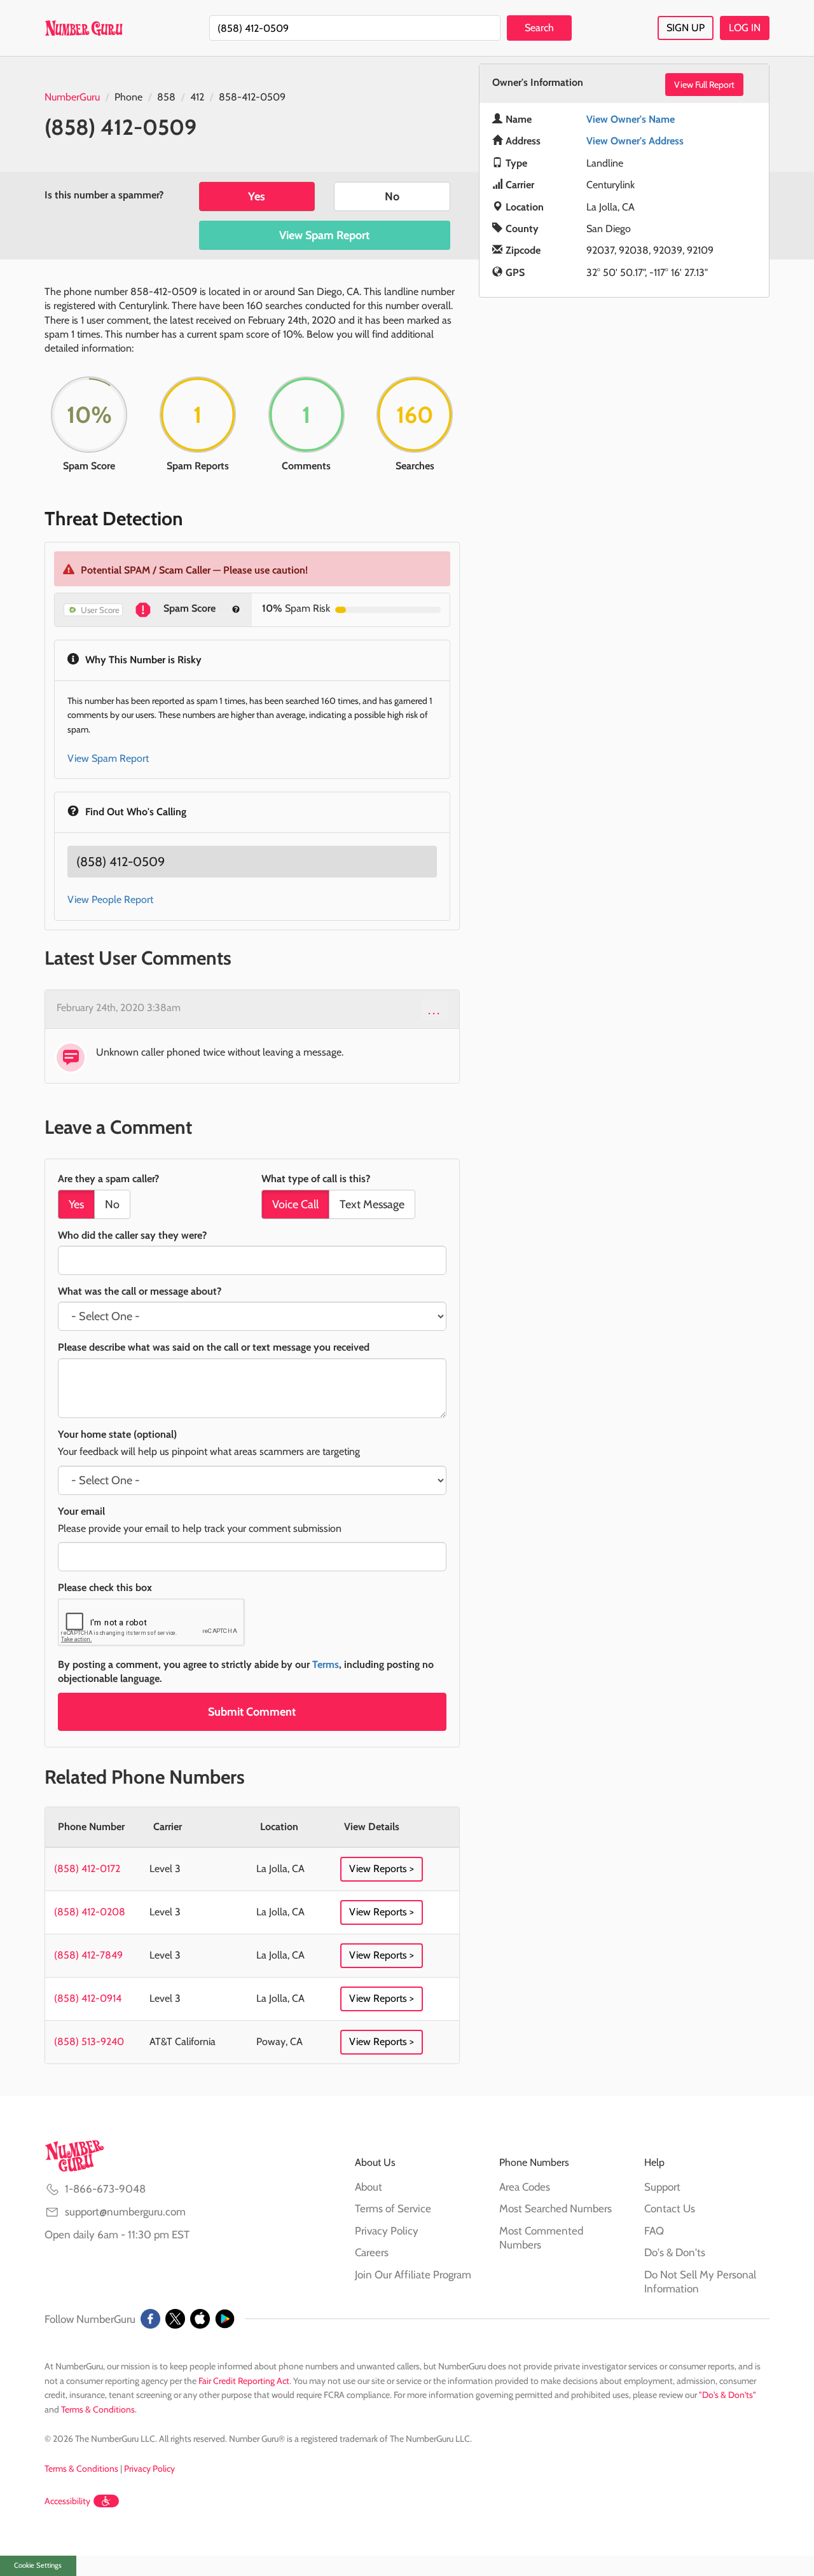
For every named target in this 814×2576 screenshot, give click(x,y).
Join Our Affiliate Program (413, 2275)
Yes (257, 196)
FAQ (654, 2231)
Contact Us (670, 2208)
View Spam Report (324, 235)
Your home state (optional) (117, 1434)
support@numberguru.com (125, 2212)
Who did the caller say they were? (132, 1235)
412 (197, 97)
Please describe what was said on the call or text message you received (214, 1347)
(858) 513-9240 (89, 2042)
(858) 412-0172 (87, 1869)
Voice (295, 1204)
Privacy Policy (387, 2231)
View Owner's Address (635, 141)
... (435, 1010)
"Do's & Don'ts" (728, 2395)
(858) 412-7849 (88, 1955)
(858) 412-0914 (88, 1998)
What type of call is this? (316, 1179)
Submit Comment (252, 1712)
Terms (326, 1664)
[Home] (84, 28)
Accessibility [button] (67, 2501)
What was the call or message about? (140, 1291)
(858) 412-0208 (90, 1912)
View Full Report (704, 85)
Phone (128, 97)
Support (662, 2187)
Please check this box (105, 1588)
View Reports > (382, 1869)
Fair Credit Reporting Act (244, 2381)
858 (166, 97)
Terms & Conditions (98, 2409)
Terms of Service (393, 2208)
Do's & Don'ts (675, 2252)
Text (372, 1204)
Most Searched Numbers (555, 2208)
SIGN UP (686, 28)
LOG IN (745, 28)
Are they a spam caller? (108, 1179)
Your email (81, 1511)
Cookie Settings (38, 2565)
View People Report (110, 899)
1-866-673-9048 (105, 2189)
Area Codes (525, 2187)
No (392, 196)
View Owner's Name (631, 119)
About (369, 2187)
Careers (372, 2252)
